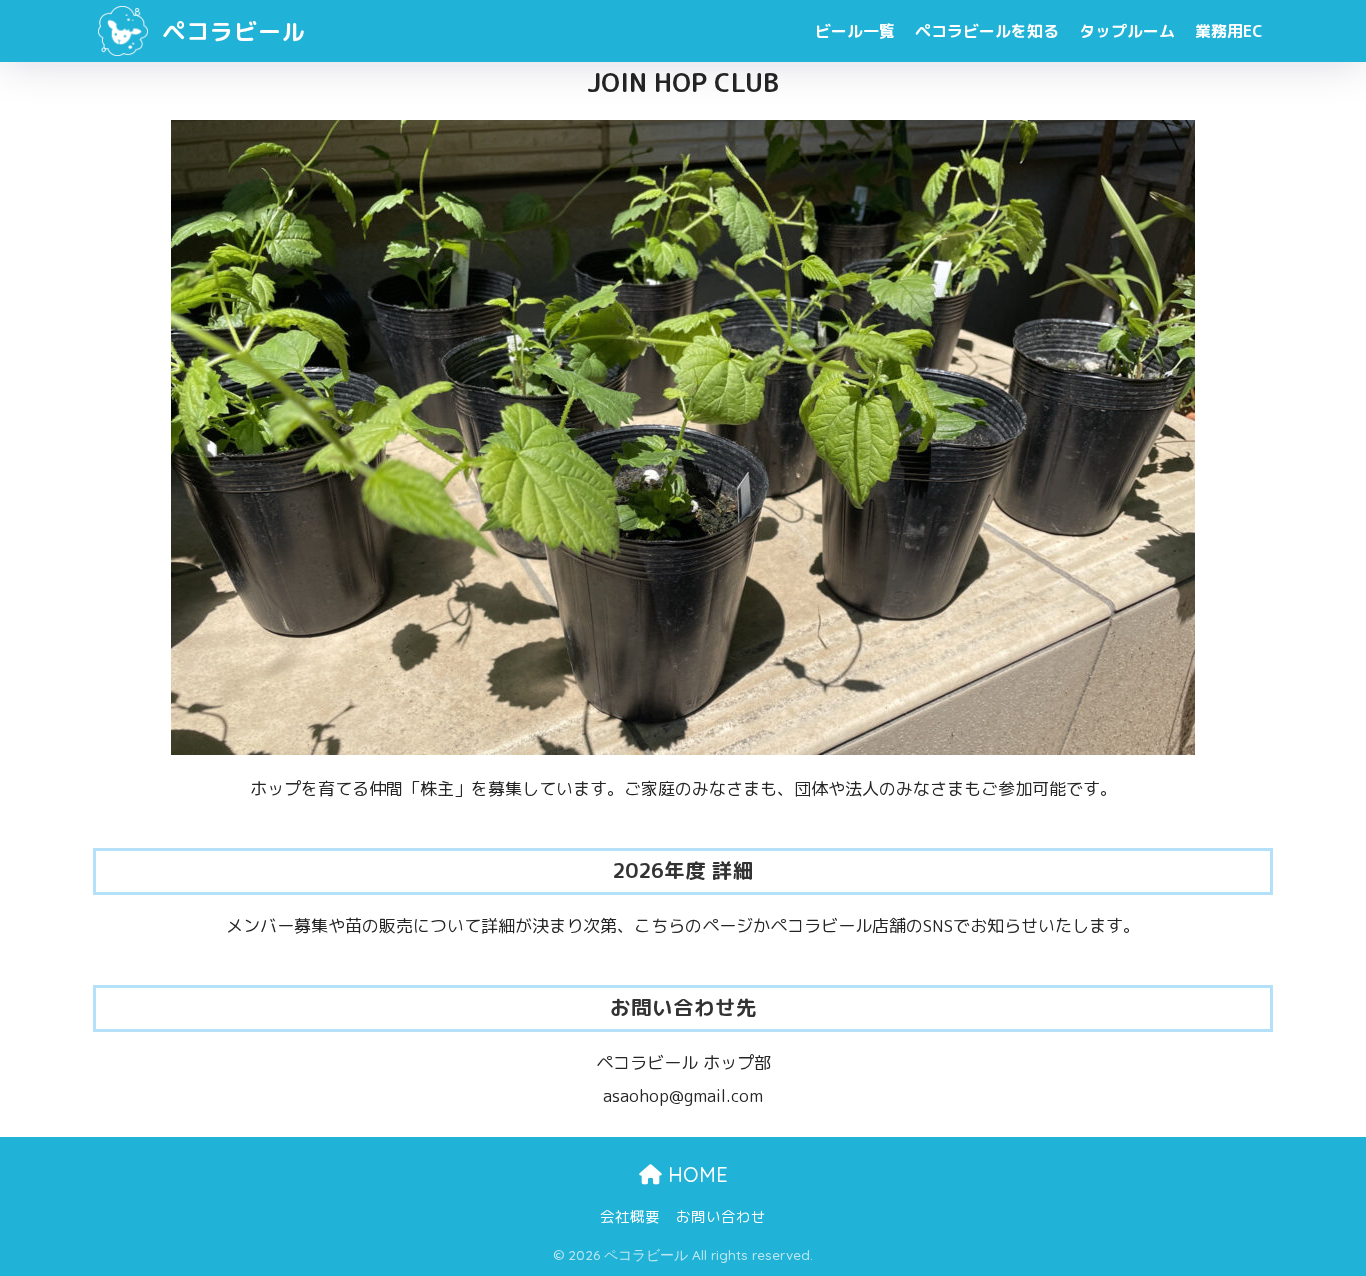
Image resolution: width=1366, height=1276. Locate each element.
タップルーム (1127, 31)
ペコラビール (230, 31)
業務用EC (1229, 31)
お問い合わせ (721, 1216)
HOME (695, 1174)
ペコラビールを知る (987, 31)
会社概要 (630, 1216)
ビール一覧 (855, 31)
